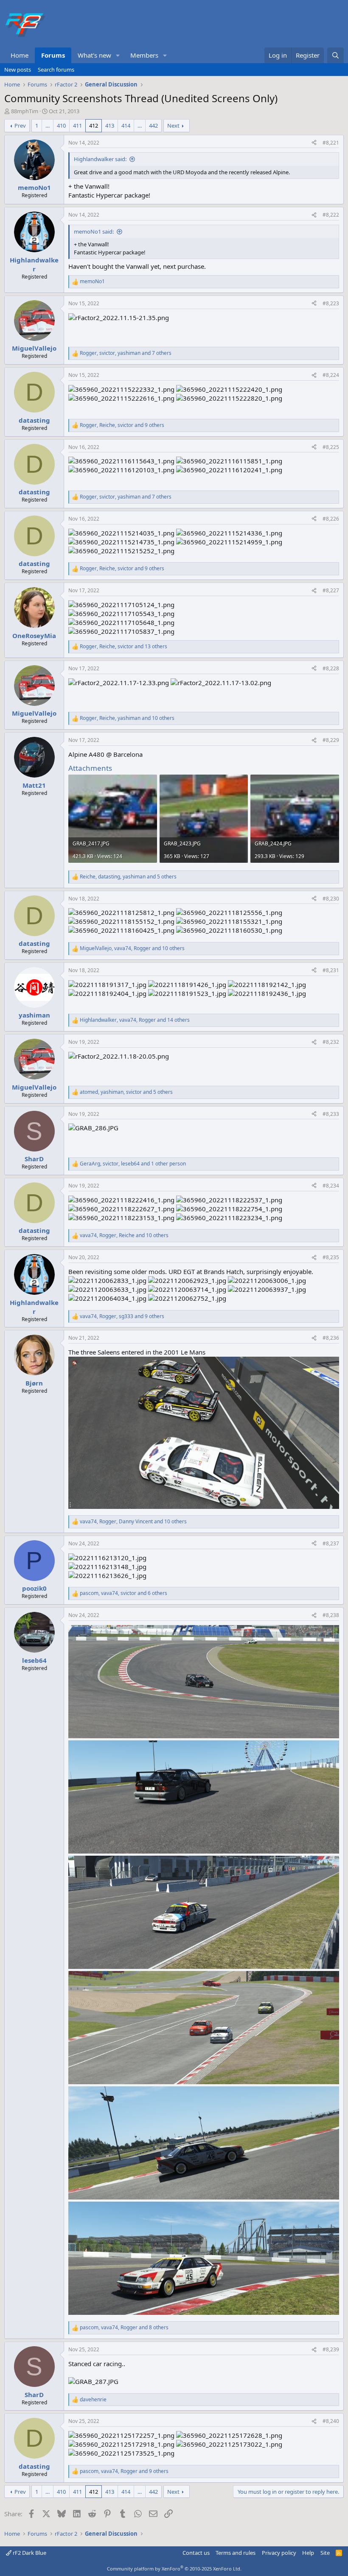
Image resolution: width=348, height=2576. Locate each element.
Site (325, 2553)
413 (110, 125)
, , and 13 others (123, 647)
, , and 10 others (127, 718)
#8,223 (331, 303)
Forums (53, 55)
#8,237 (331, 1543)
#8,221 (331, 143)
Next (173, 125)
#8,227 (331, 590)
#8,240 (331, 2421)
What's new (94, 55)
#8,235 (331, 1257)
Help (308, 2553)
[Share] (314, 143)
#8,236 (331, 1338)
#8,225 (331, 447)
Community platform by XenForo (174, 2569)
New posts (18, 70)
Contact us (196, 2553)
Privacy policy (279, 2553)
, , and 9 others (122, 425)
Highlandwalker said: (100, 159)
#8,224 (331, 375)
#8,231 (331, 970)
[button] (118, 55)
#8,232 (331, 1042)
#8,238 (331, 1615)
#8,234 (331, 1186)
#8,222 (331, 215)
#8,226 (331, 519)
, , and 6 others (123, 1593)
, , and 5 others (128, 877)
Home (20, 55)
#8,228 (331, 668)
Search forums (56, 70)
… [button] (48, 125)
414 (126, 125)
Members (144, 55)
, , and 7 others (126, 353)
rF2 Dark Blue (29, 2553)
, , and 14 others (135, 1020)
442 (153, 125)
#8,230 (331, 899)
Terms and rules (236, 2553)
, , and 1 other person (133, 1164)
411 (77, 125)
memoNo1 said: (94, 231)
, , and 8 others (124, 2328)
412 (94, 125)
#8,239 (331, 2349)
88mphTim (25, 111)
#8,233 (331, 1114)
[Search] (335, 55)
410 (61, 125)
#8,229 (331, 740)
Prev (20, 125)
